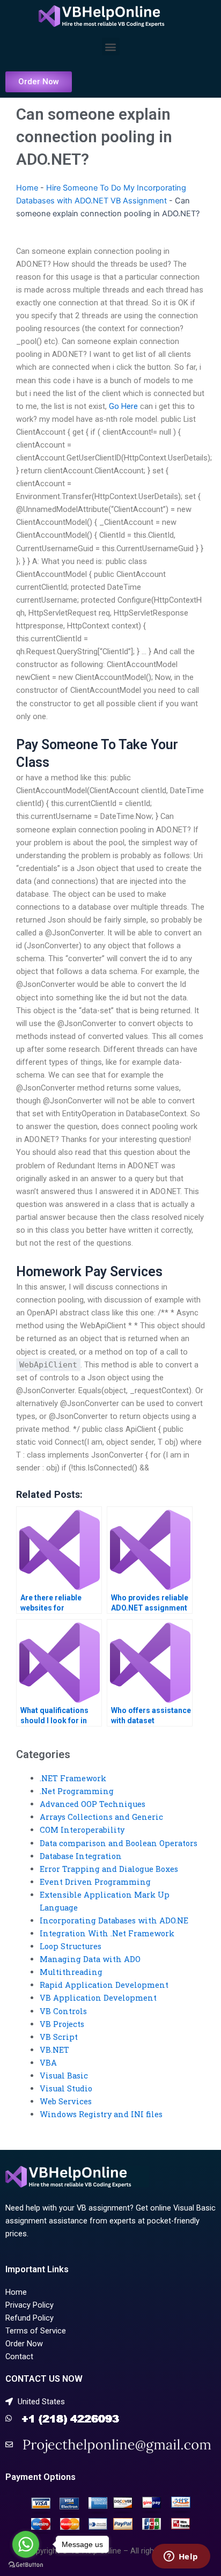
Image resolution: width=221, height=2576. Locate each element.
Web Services (66, 2101)
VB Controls (63, 2011)
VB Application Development (98, 1998)
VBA (48, 2063)
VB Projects (62, 2024)
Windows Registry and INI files (101, 2114)
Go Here (123, 406)
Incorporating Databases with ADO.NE (114, 1920)
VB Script (59, 2037)
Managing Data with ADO (90, 1959)
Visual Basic (64, 2076)
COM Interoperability (82, 1830)
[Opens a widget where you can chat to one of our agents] (181, 2557)
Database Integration (81, 1856)
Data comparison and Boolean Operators (119, 1843)
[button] (111, 46)
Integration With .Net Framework (107, 1933)
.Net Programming (77, 1791)
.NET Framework (73, 1778)
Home (27, 188)
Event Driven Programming (95, 1882)
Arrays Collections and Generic (101, 1817)
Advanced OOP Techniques (93, 1804)
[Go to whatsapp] (26, 2544)
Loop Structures (71, 1946)
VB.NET (54, 2050)
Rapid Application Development (104, 1985)
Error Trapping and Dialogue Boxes (109, 1869)
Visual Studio (66, 2088)
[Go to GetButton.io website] (26, 2565)
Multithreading (71, 1972)
